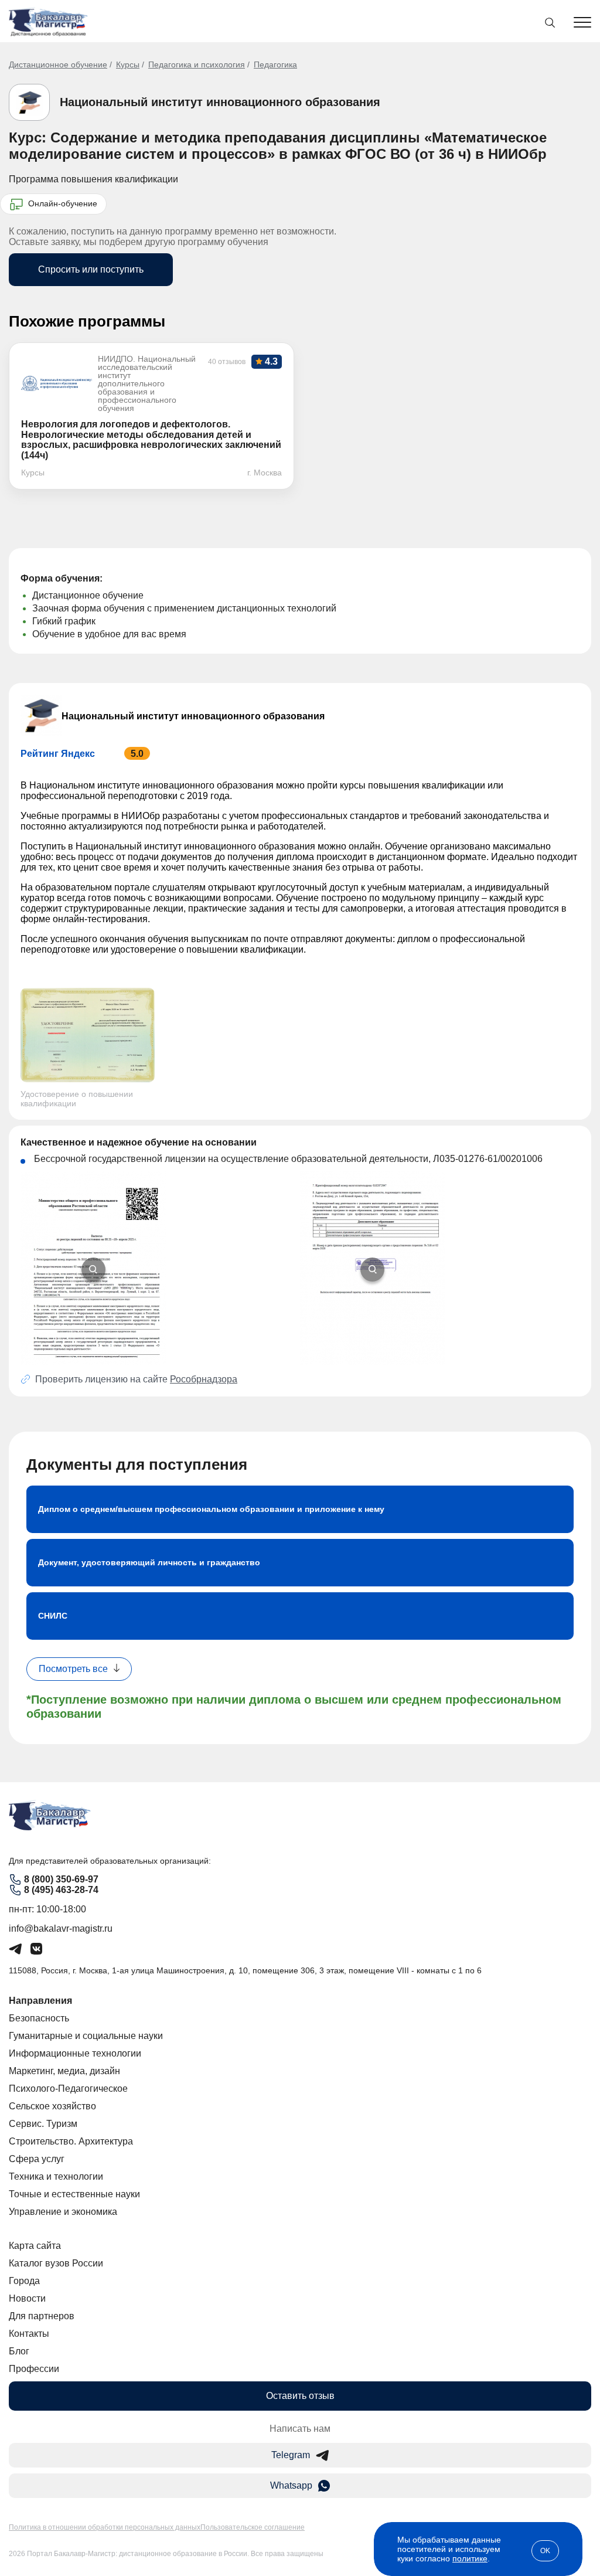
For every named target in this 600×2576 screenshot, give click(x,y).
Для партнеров (42, 2316)
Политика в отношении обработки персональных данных (105, 2527)
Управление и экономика (63, 2212)
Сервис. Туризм (43, 2124)
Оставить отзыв (300, 2396)
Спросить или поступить (91, 269)
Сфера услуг (37, 2159)
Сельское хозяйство (52, 2106)
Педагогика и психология (197, 64)
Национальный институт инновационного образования (220, 102)
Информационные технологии (75, 2053)
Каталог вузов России (56, 2263)
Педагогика (275, 64)
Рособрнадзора (204, 1379)
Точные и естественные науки (74, 2194)
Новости (27, 2298)
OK (545, 2551)
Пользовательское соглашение (253, 2527)
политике (470, 2558)
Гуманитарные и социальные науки (86, 2036)
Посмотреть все (73, 1669)
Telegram (291, 2455)
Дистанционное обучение (58, 64)
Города (24, 2281)
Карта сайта (35, 2246)
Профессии (34, 2369)
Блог (19, 2351)
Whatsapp (291, 2485)
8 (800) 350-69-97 (61, 1879)
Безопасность (39, 2018)
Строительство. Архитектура (71, 2141)
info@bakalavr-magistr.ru (61, 1928)
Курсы (128, 64)
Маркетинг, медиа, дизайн (64, 2071)
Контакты (29, 2334)
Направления (40, 2001)
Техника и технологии (56, 2176)
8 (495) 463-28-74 (61, 1890)
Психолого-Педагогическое (68, 2089)
